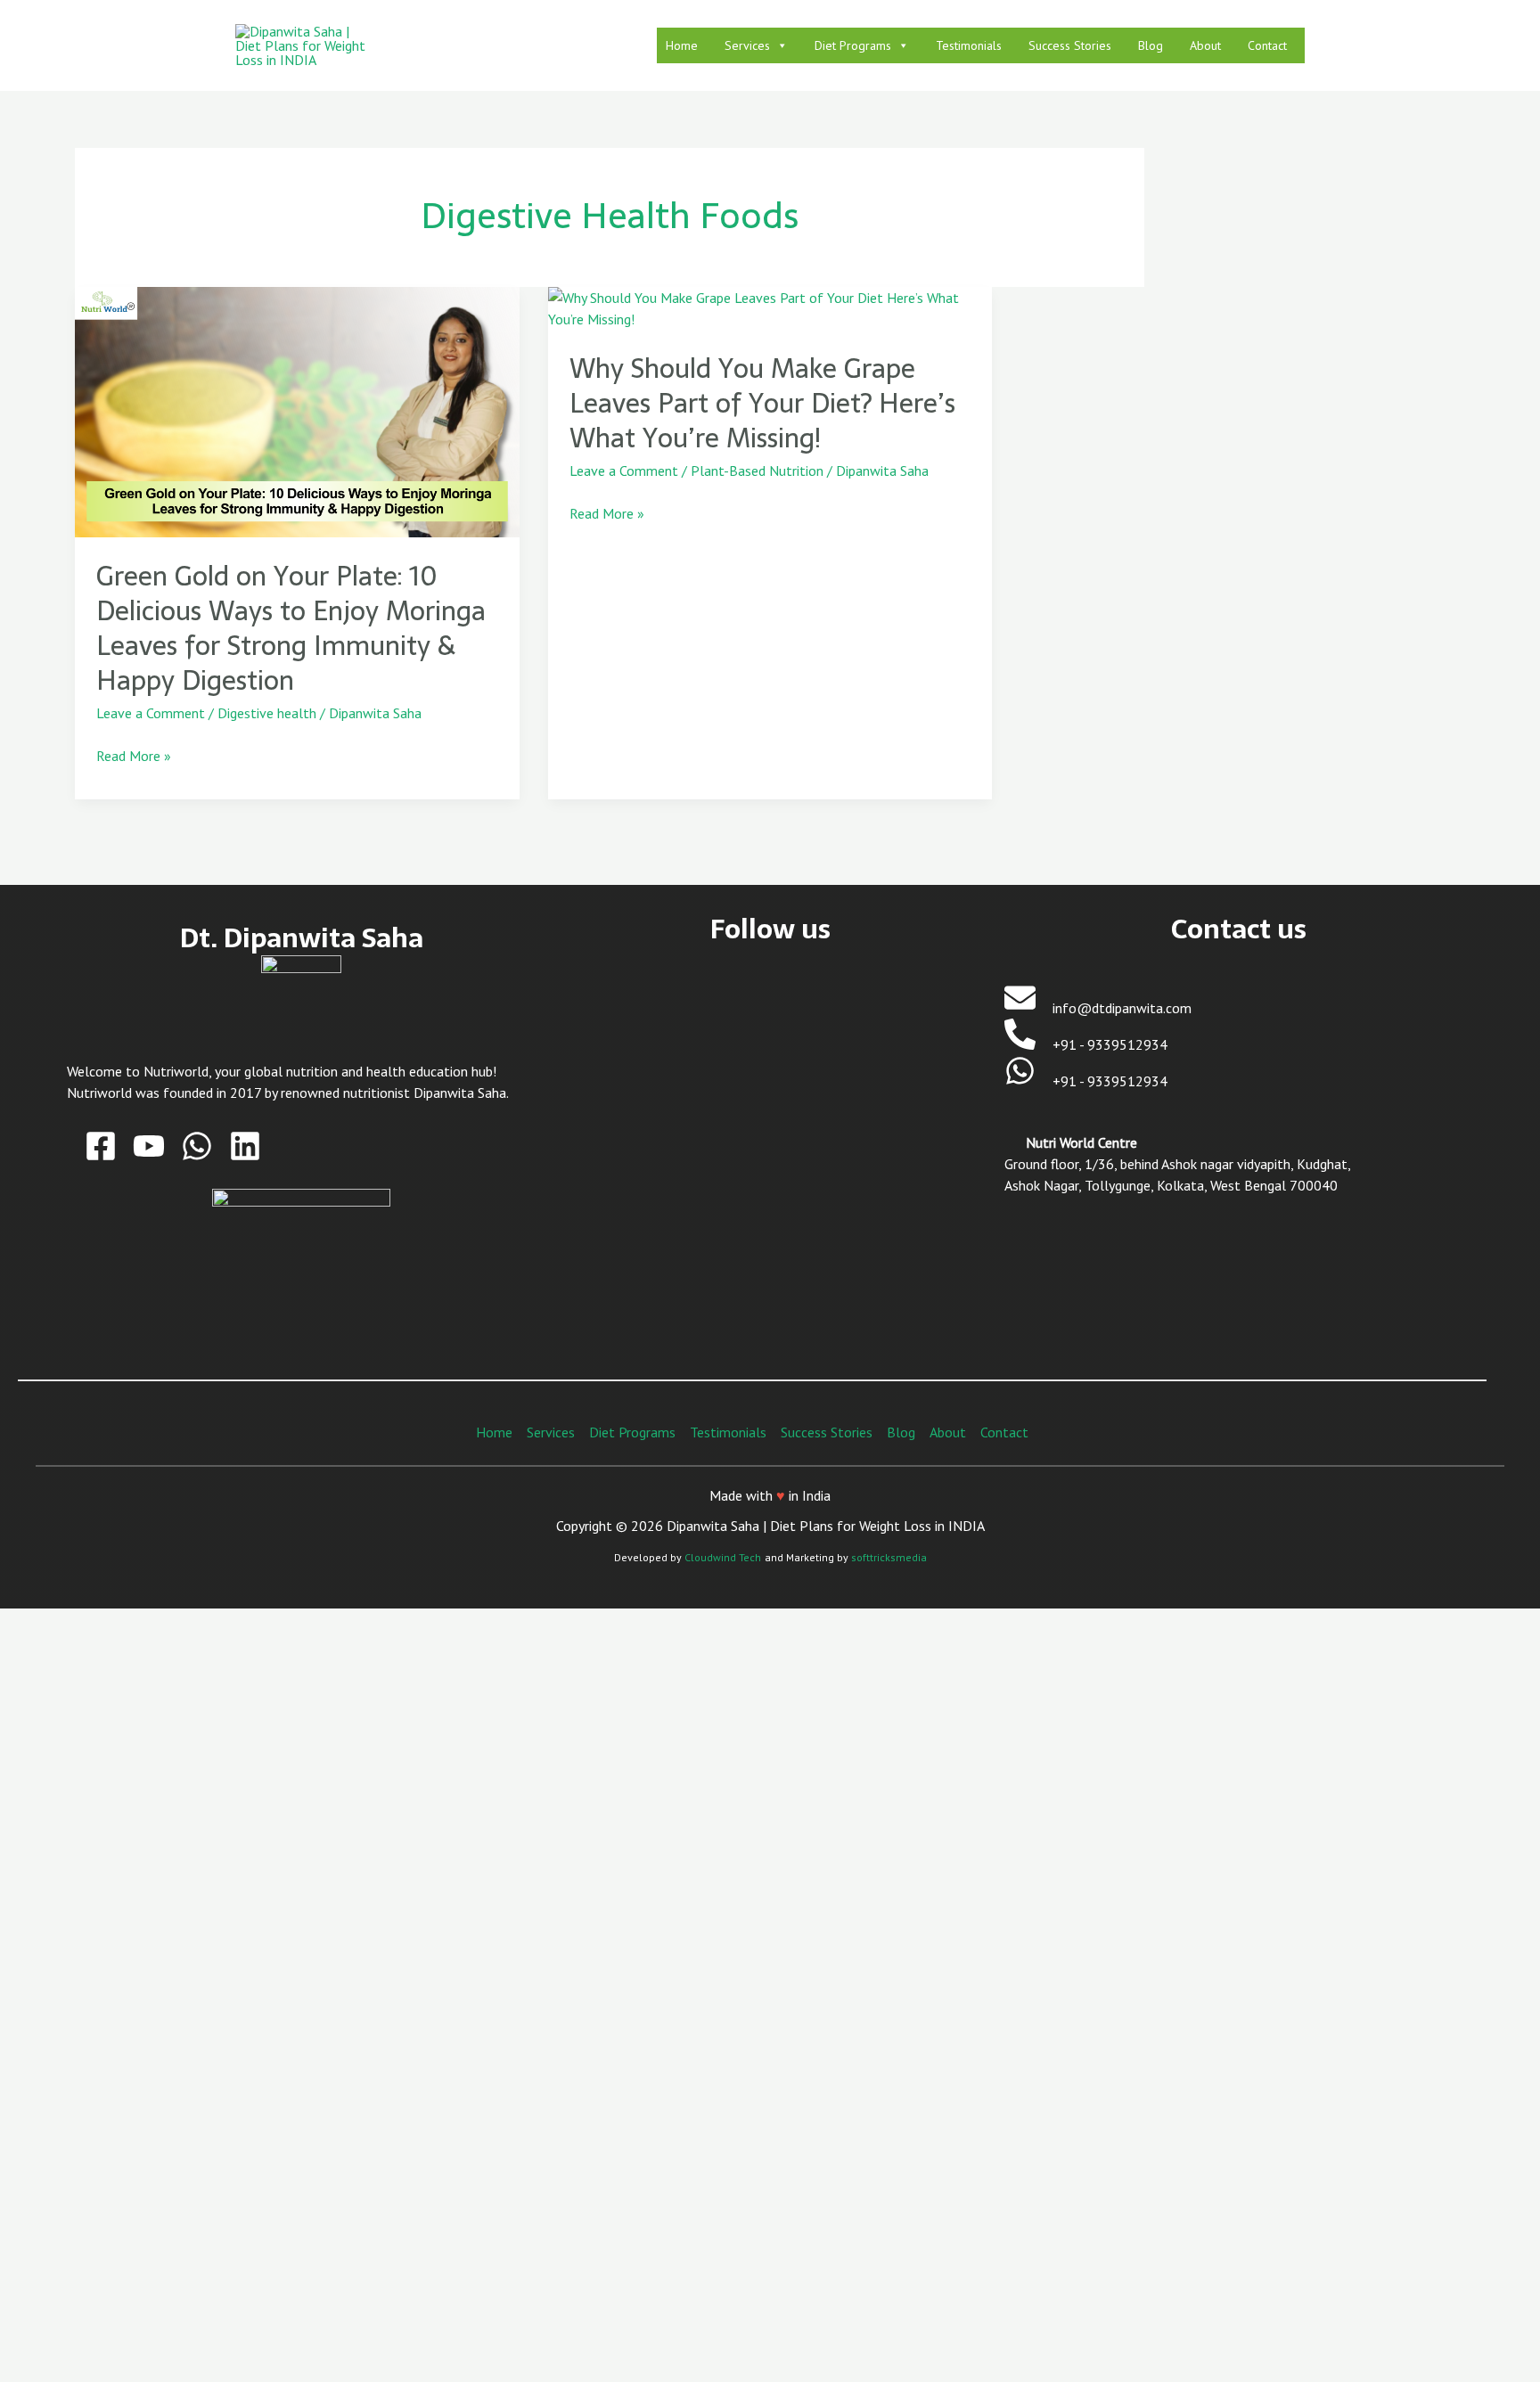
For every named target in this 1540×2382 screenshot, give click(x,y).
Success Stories (1070, 45)
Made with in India (770, 1495)
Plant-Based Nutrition (757, 471)
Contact (1267, 45)
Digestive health (267, 713)
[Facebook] (101, 1146)
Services (747, 45)
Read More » (134, 755)
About (1205, 45)
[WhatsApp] (197, 1146)
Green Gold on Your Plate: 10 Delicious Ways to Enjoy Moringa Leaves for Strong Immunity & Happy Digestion (291, 628)
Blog (1151, 45)
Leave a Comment (151, 713)
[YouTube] (149, 1146)
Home (682, 45)
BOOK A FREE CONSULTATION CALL (548, 2199)
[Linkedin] (245, 1146)
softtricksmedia (889, 1557)
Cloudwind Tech (723, 1557)
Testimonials (969, 45)
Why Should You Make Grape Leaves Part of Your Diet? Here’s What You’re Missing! (762, 403)
